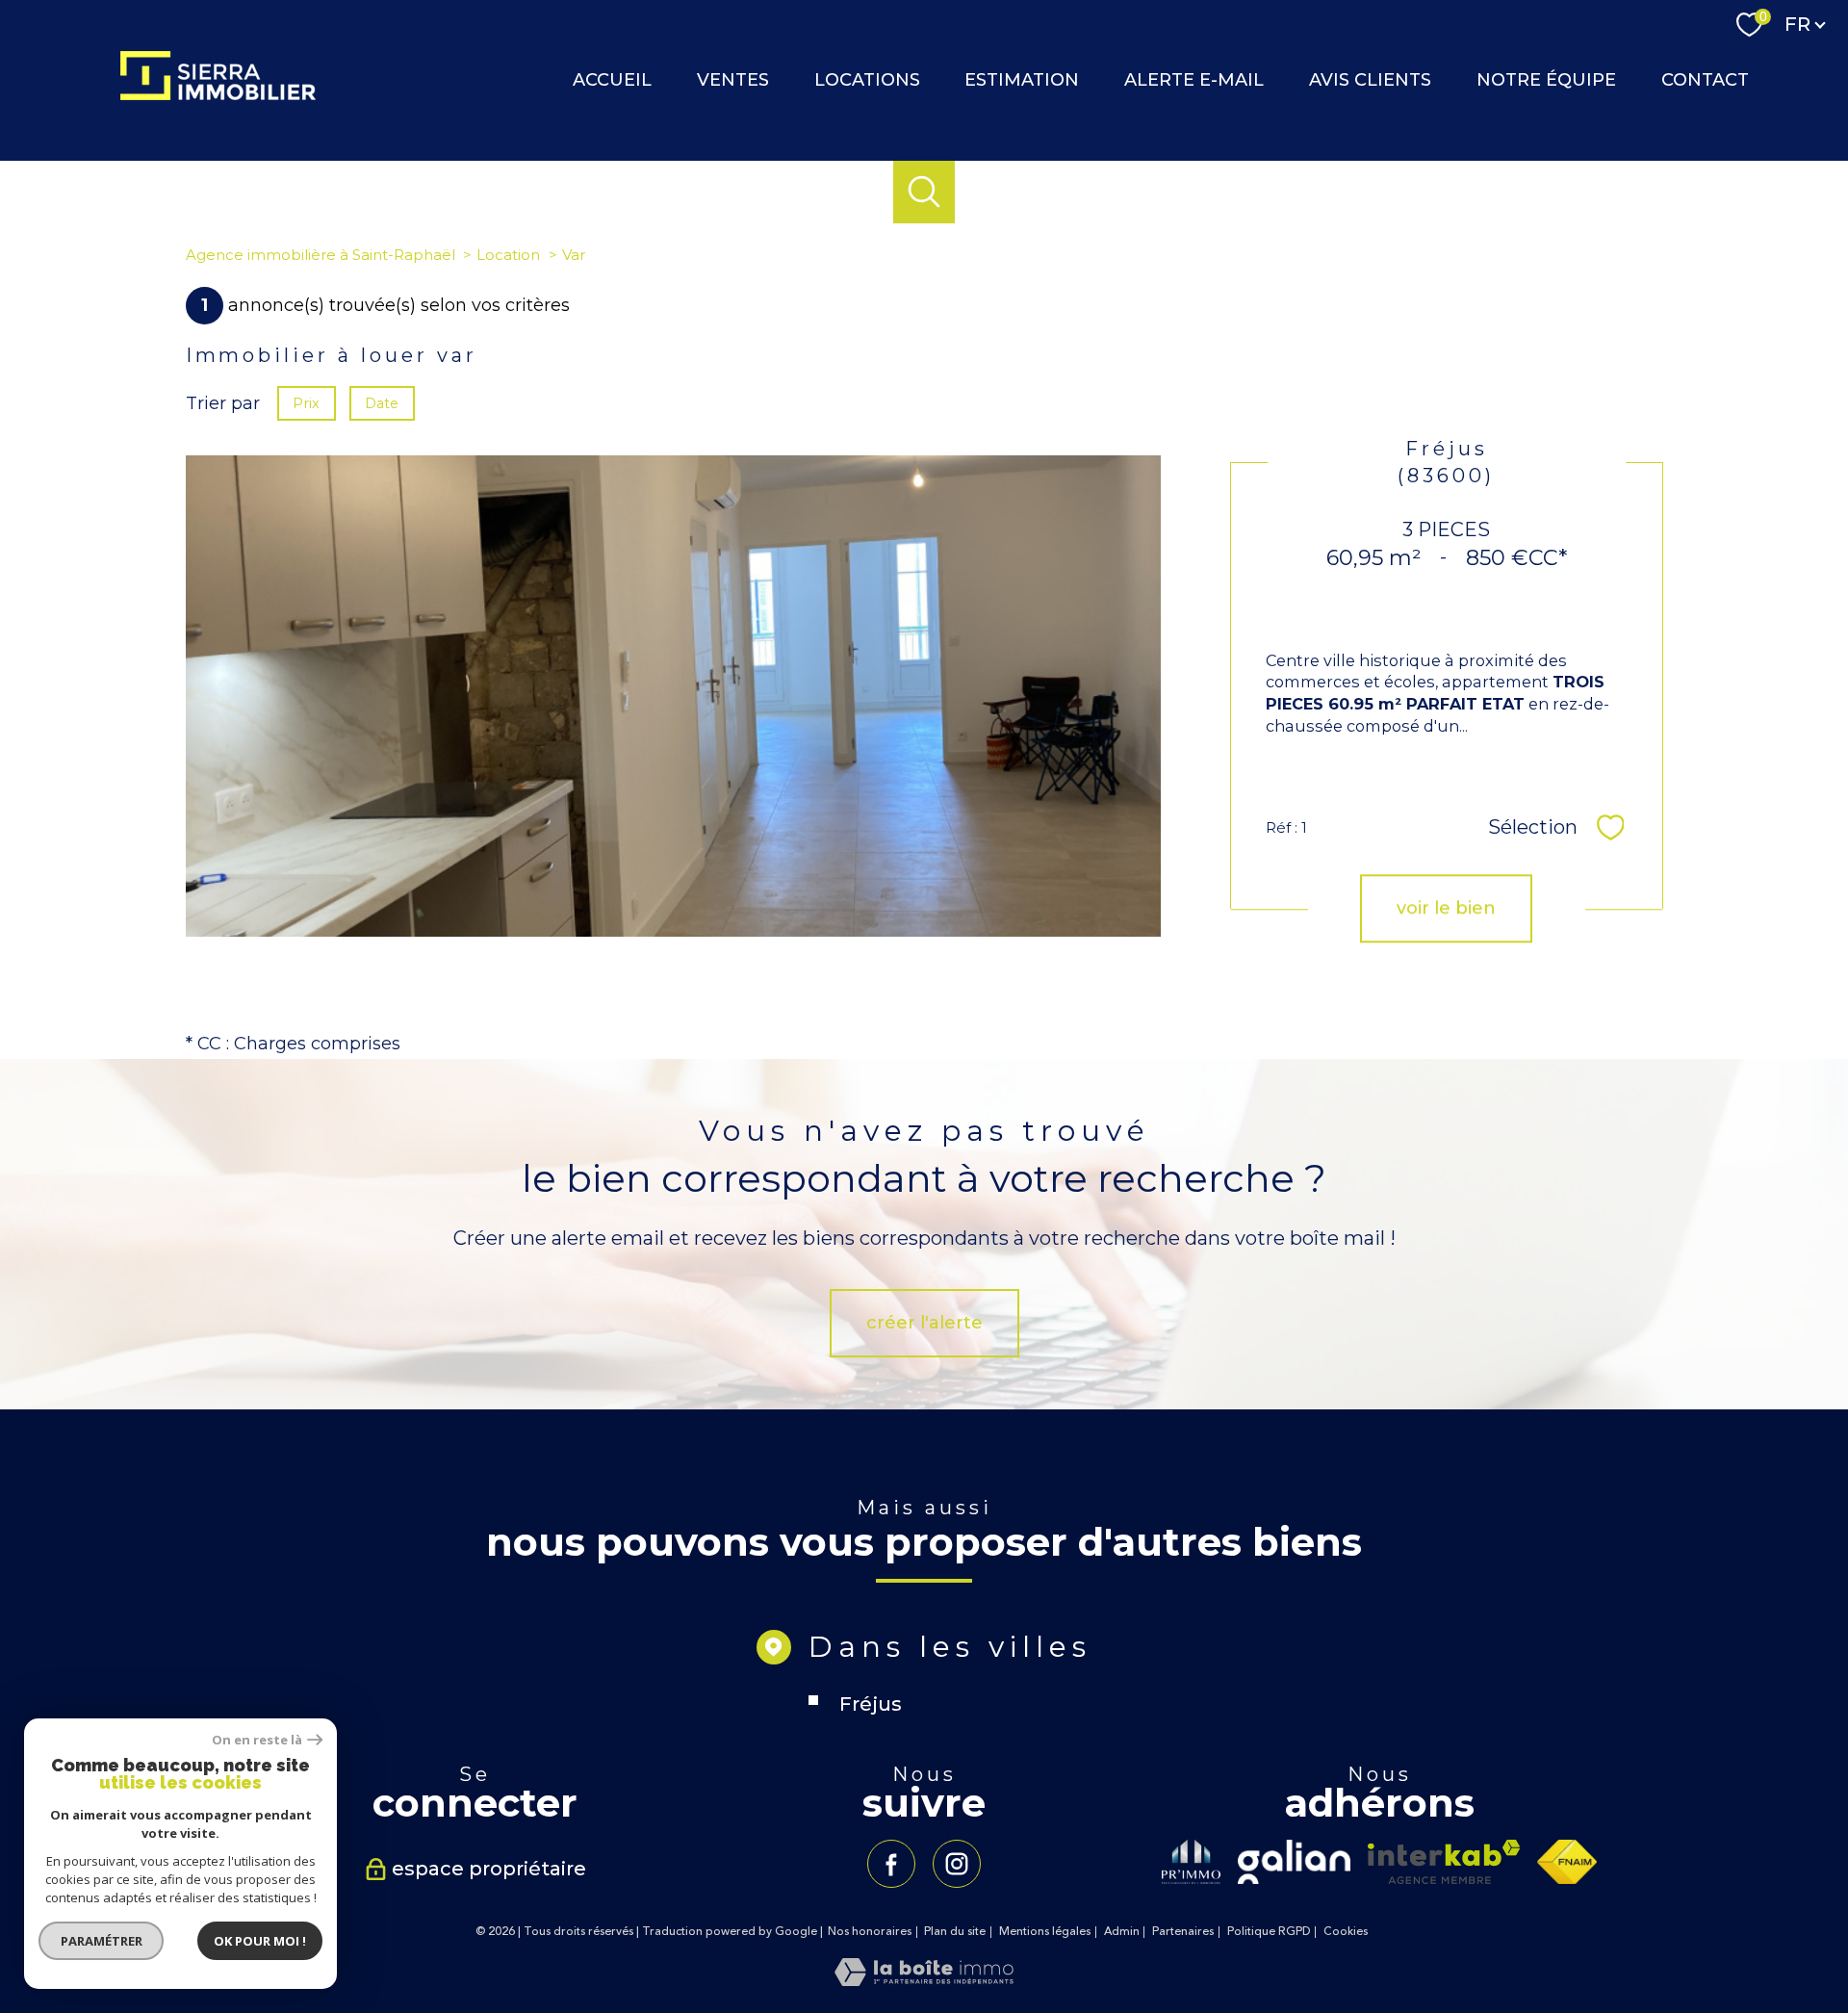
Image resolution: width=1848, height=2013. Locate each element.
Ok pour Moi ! (260, 1941)
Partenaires (1183, 1932)
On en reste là (257, 1740)
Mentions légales (1045, 1932)
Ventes (733, 80)
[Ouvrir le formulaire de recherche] (924, 192)
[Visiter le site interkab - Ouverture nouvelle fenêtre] (1444, 1862)
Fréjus (871, 1704)
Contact (1705, 80)
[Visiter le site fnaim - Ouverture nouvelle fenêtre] (1567, 1862)
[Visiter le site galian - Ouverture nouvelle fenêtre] (1294, 1862)
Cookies (1346, 1932)
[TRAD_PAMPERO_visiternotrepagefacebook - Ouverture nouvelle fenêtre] (891, 1864)
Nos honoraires (870, 1932)
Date (382, 403)
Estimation (1022, 80)
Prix (306, 403)
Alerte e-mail (1194, 80)
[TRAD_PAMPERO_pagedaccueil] (218, 94)
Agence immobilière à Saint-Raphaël (321, 255)
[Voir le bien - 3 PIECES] (673, 696)
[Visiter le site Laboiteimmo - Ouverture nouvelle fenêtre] (924, 1980)
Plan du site (955, 1932)
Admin (1122, 1932)
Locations (867, 80)
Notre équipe (1546, 80)
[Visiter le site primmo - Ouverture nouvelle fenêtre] (1191, 1862)
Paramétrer (102, 1941)
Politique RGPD (1269, 1932)
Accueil (612, 80)
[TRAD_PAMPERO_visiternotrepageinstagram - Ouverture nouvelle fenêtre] (957, 1864)
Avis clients (1370, 80)
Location (508, 255)
